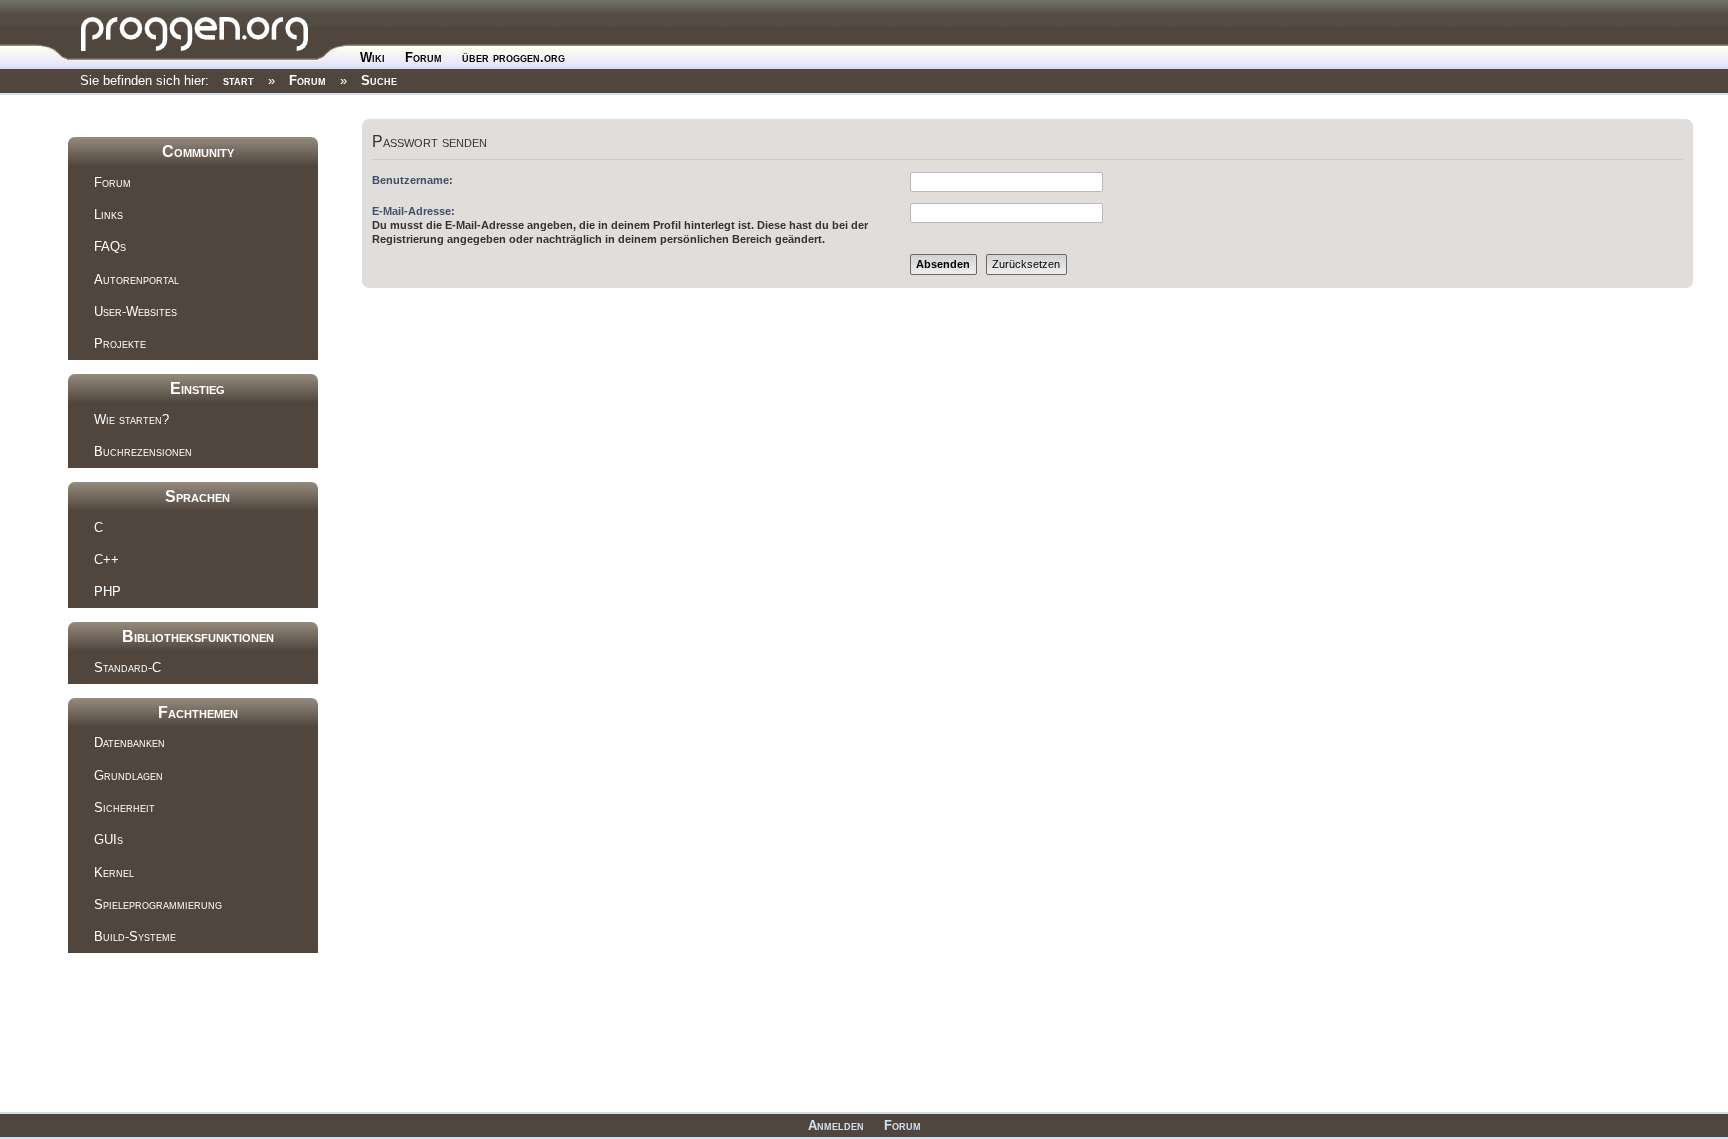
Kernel (114, 872)
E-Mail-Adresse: (413, 211)
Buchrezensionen (143, 451)
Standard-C (127, 667)
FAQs (110, 246)
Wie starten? (131, 419)
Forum (423, 57)
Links (108, 214)
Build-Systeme (135, 936)
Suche (379, 80)
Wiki (372, 57)
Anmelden (836, 1125)
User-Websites (135, 311)
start (238, 80)
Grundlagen (128, 775)
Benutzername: (412, 180)
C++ (106, 559)
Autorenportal (136, 279)
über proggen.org (513, 57)
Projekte (120, 343)
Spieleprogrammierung (158, 904)
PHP (107, 591)
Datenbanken (129, 742)
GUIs (108, 839)
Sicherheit (124, 807)
